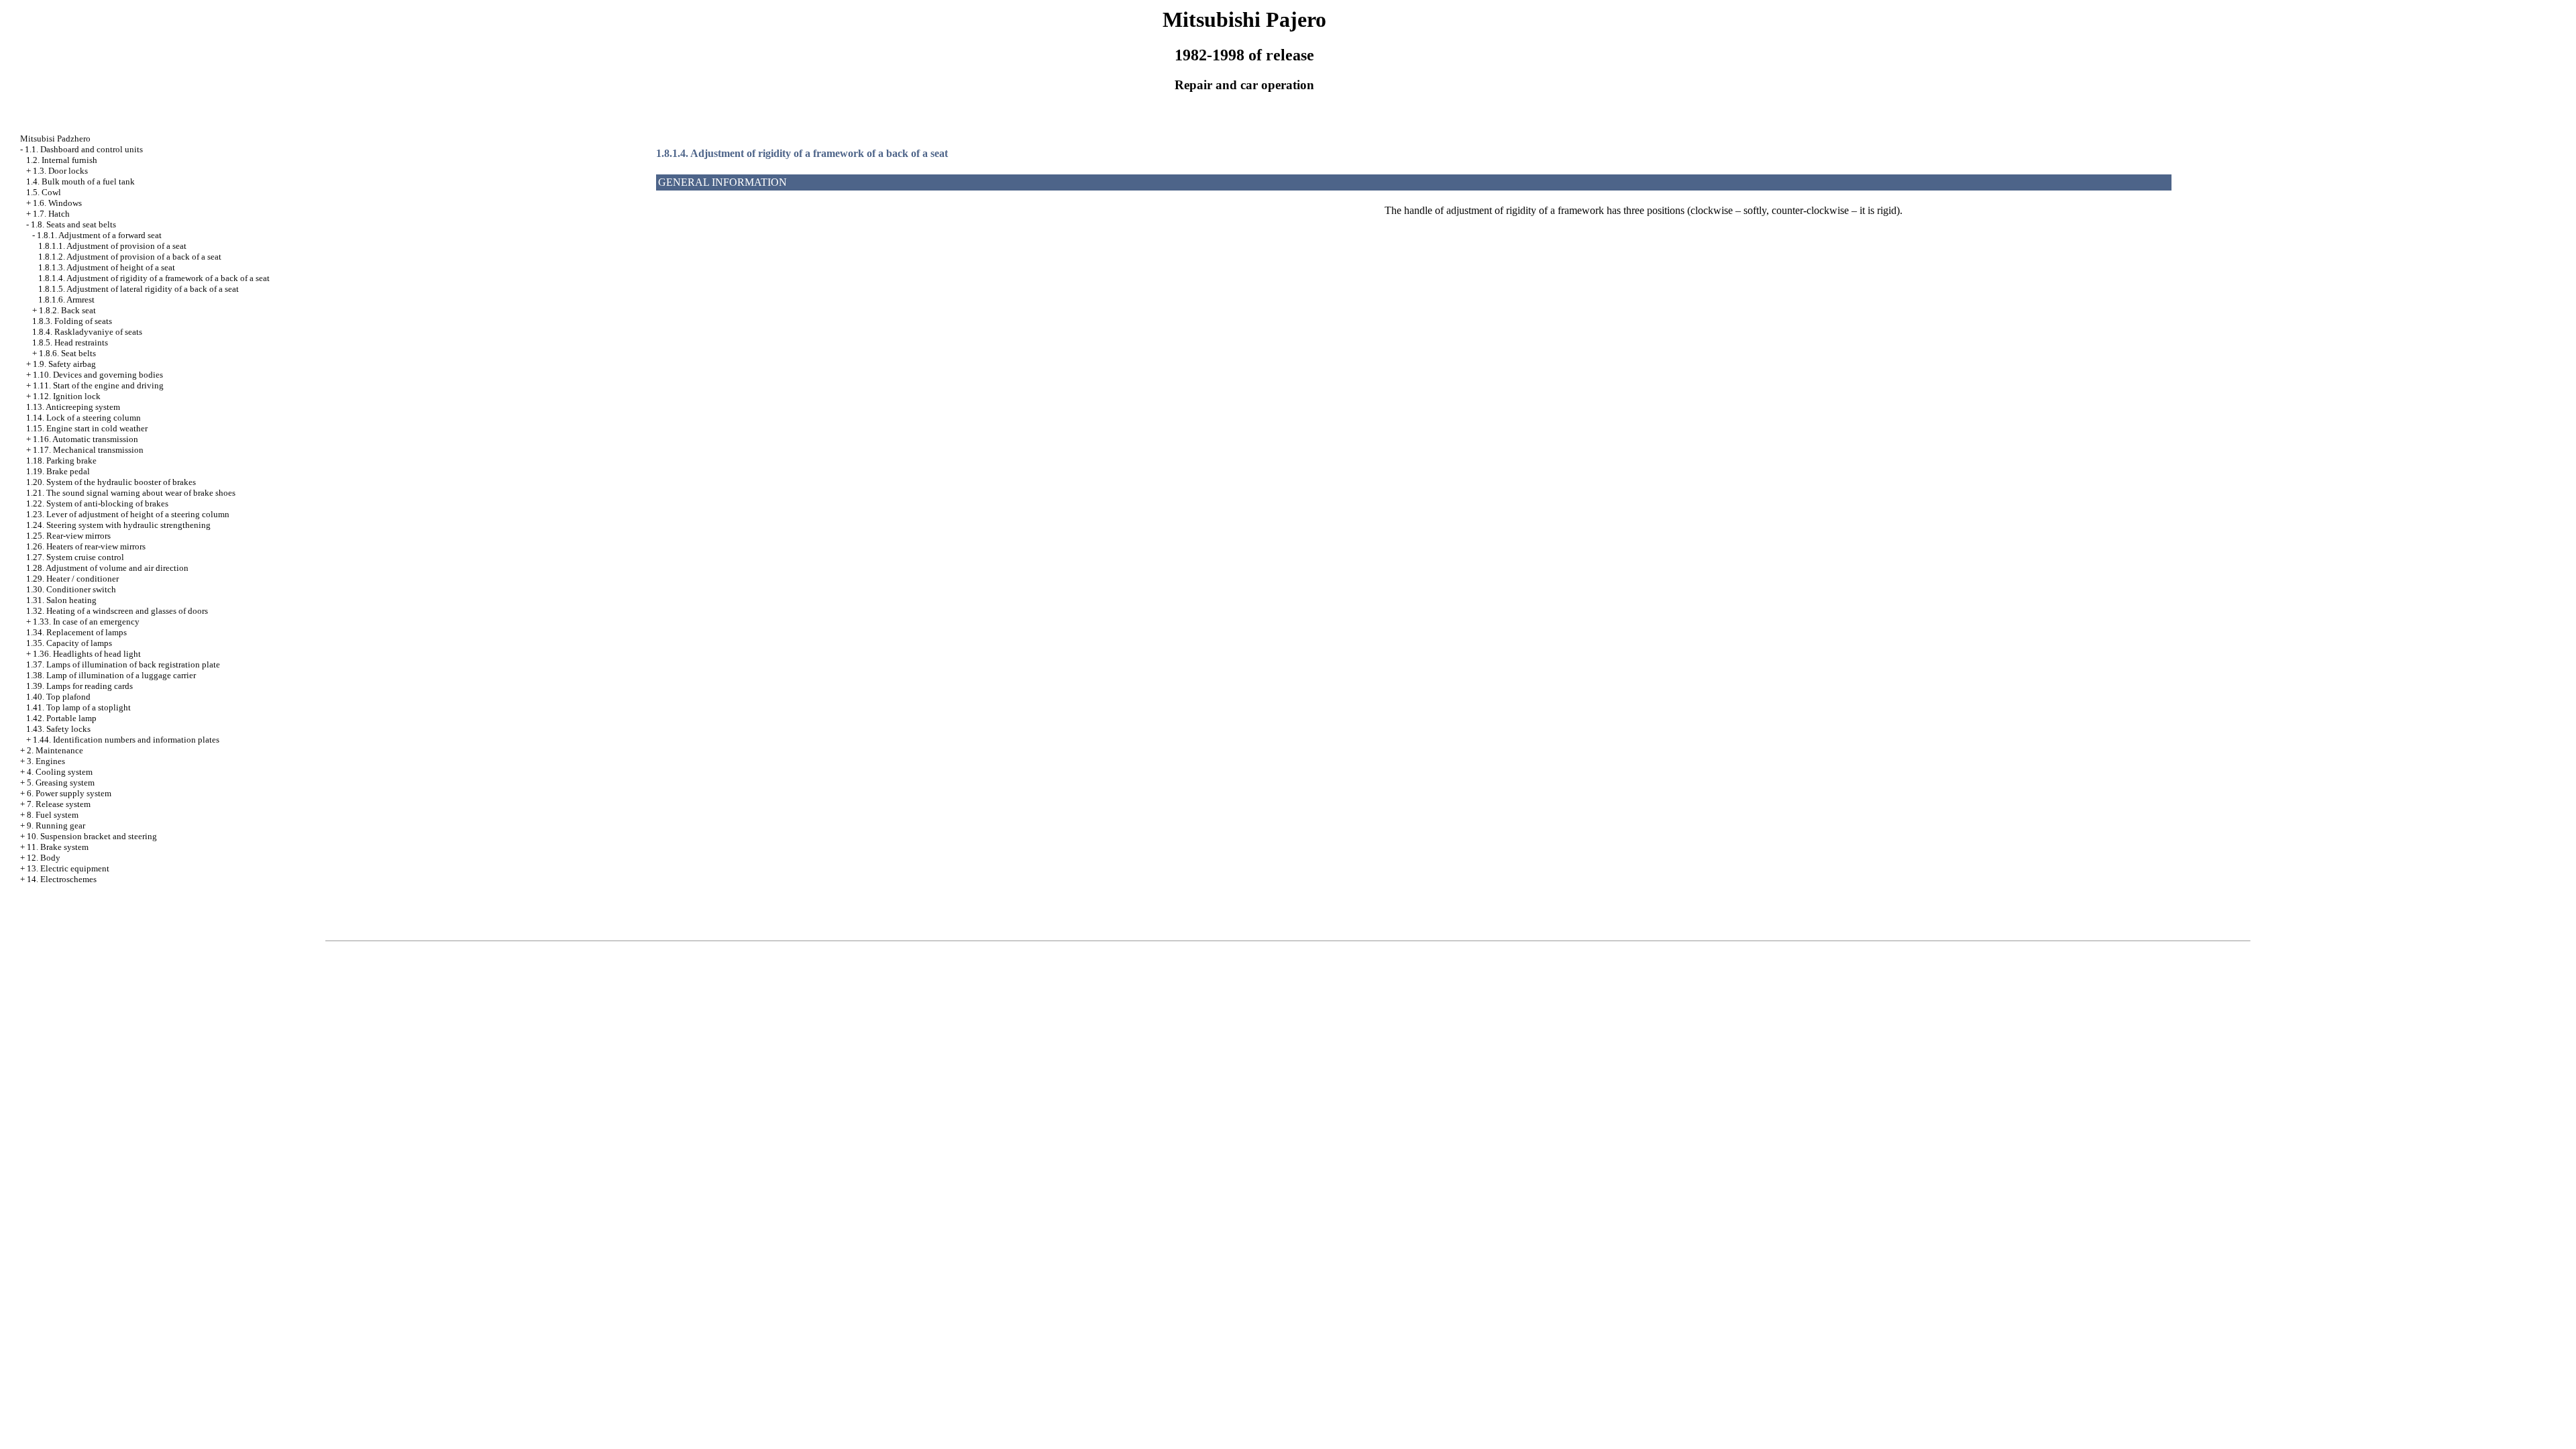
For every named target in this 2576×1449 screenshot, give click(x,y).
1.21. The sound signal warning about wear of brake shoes (131, 493)
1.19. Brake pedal (58, 471)
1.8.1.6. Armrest (66, 300)
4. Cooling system (60, 772)
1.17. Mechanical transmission (88, 450)
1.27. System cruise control (75, 557)
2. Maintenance (55, 750)
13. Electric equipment (68, 868)
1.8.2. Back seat (67, 310)
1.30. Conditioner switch (71, 589)
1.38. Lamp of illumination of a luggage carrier (111, 675)
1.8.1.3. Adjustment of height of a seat (107, 267)
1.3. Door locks (60, 171)
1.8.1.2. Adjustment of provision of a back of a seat (130, 257)
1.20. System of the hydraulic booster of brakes (111, 482)
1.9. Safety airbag (64, 364)
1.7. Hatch (51, 214)
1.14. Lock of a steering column (84, 418)
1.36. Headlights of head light (87, 654)
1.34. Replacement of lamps (76, 632)
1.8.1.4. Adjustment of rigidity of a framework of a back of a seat (154, 278)
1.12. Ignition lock (67, 396)
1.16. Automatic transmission (86, 439)
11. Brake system (58, 847)
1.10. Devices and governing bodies (98, 375)
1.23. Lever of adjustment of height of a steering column (128, 514)
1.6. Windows (57, 203)
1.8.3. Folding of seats (72, 321)
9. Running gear (56, 825)
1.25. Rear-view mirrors (68, 536)
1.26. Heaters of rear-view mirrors (86, 546)
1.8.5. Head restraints (70, 342)
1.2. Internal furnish (62, 160)
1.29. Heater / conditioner (72, 579)
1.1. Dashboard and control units (84, 149)
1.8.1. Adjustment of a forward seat (99, 235)
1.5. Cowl (44, 192)
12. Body (44, 858)
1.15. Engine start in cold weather (87, 428)
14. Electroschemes (62, 879)
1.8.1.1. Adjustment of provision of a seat (112, 246)
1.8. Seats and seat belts (73, 224)
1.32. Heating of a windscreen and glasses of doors (117, 611)
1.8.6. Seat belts (67, 353)
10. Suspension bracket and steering (92, 836)
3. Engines (46, 761)
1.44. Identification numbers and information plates (126, 740)
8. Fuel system (53, 815)
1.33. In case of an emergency (86, 622)
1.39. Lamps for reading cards (79, 686)
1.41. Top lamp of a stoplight (78, 707)
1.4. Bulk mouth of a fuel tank (80, 181)
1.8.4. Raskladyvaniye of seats (87, 332)
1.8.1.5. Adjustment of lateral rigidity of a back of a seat (139, 289)
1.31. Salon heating (61, 600)
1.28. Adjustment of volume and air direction (107, 568)
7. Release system (59, 804)
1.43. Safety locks (58, 729)
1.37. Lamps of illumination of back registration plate (123, 664)
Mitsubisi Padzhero (55, 139)
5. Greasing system (61, 783)
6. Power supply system (69, 793)
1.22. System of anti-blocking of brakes (97, 503)
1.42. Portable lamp (61, 718)
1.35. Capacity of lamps (69, 643)
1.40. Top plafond (58, 697)
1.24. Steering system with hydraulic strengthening (118, 525)
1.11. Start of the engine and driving (98, 385)
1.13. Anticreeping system (73, 407)
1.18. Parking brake (61, 461)
